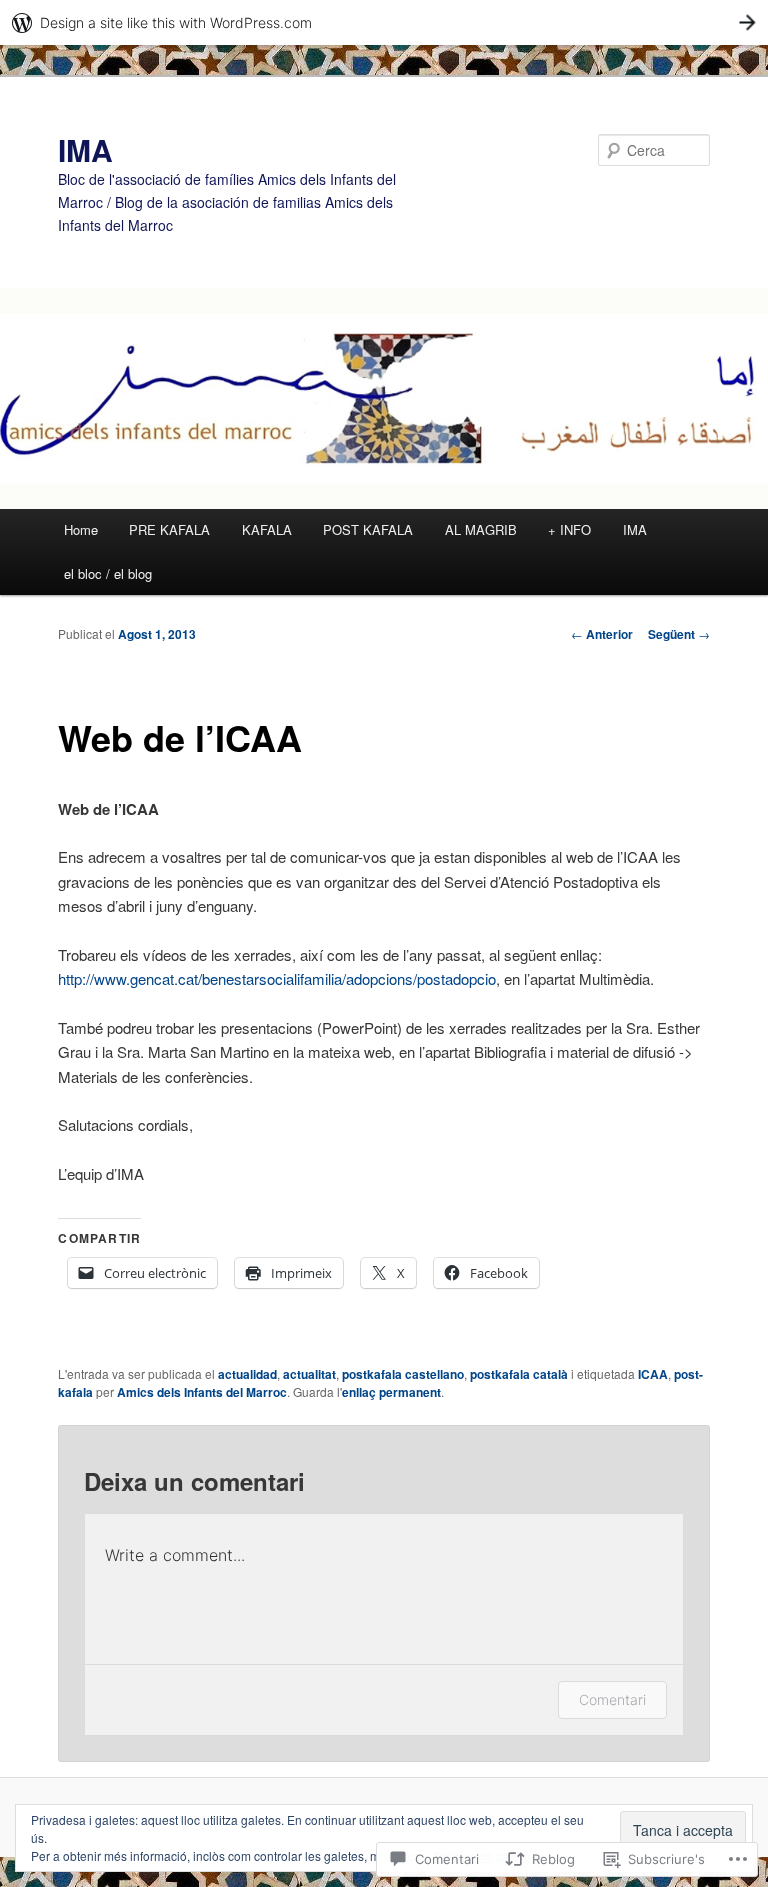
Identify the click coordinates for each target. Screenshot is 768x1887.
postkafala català (519, 1374)
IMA (85, 149)
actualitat (309, 1374)
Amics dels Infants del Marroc (202, 1392)
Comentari (612, 1699)
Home (81, 529)
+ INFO (569, 529)
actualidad (247, 1374)
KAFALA (267, 529)
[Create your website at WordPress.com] (384, 22)
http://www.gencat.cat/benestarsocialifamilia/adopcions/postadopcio (277, 978)
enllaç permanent (391, 1392)
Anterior (602, 634)
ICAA (653, 1374)
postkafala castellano (403, 1374)
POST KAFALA (368, 529)
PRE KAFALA (169, 529)
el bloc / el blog (108, 573)
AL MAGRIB (481, 529)
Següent (679, 634)
